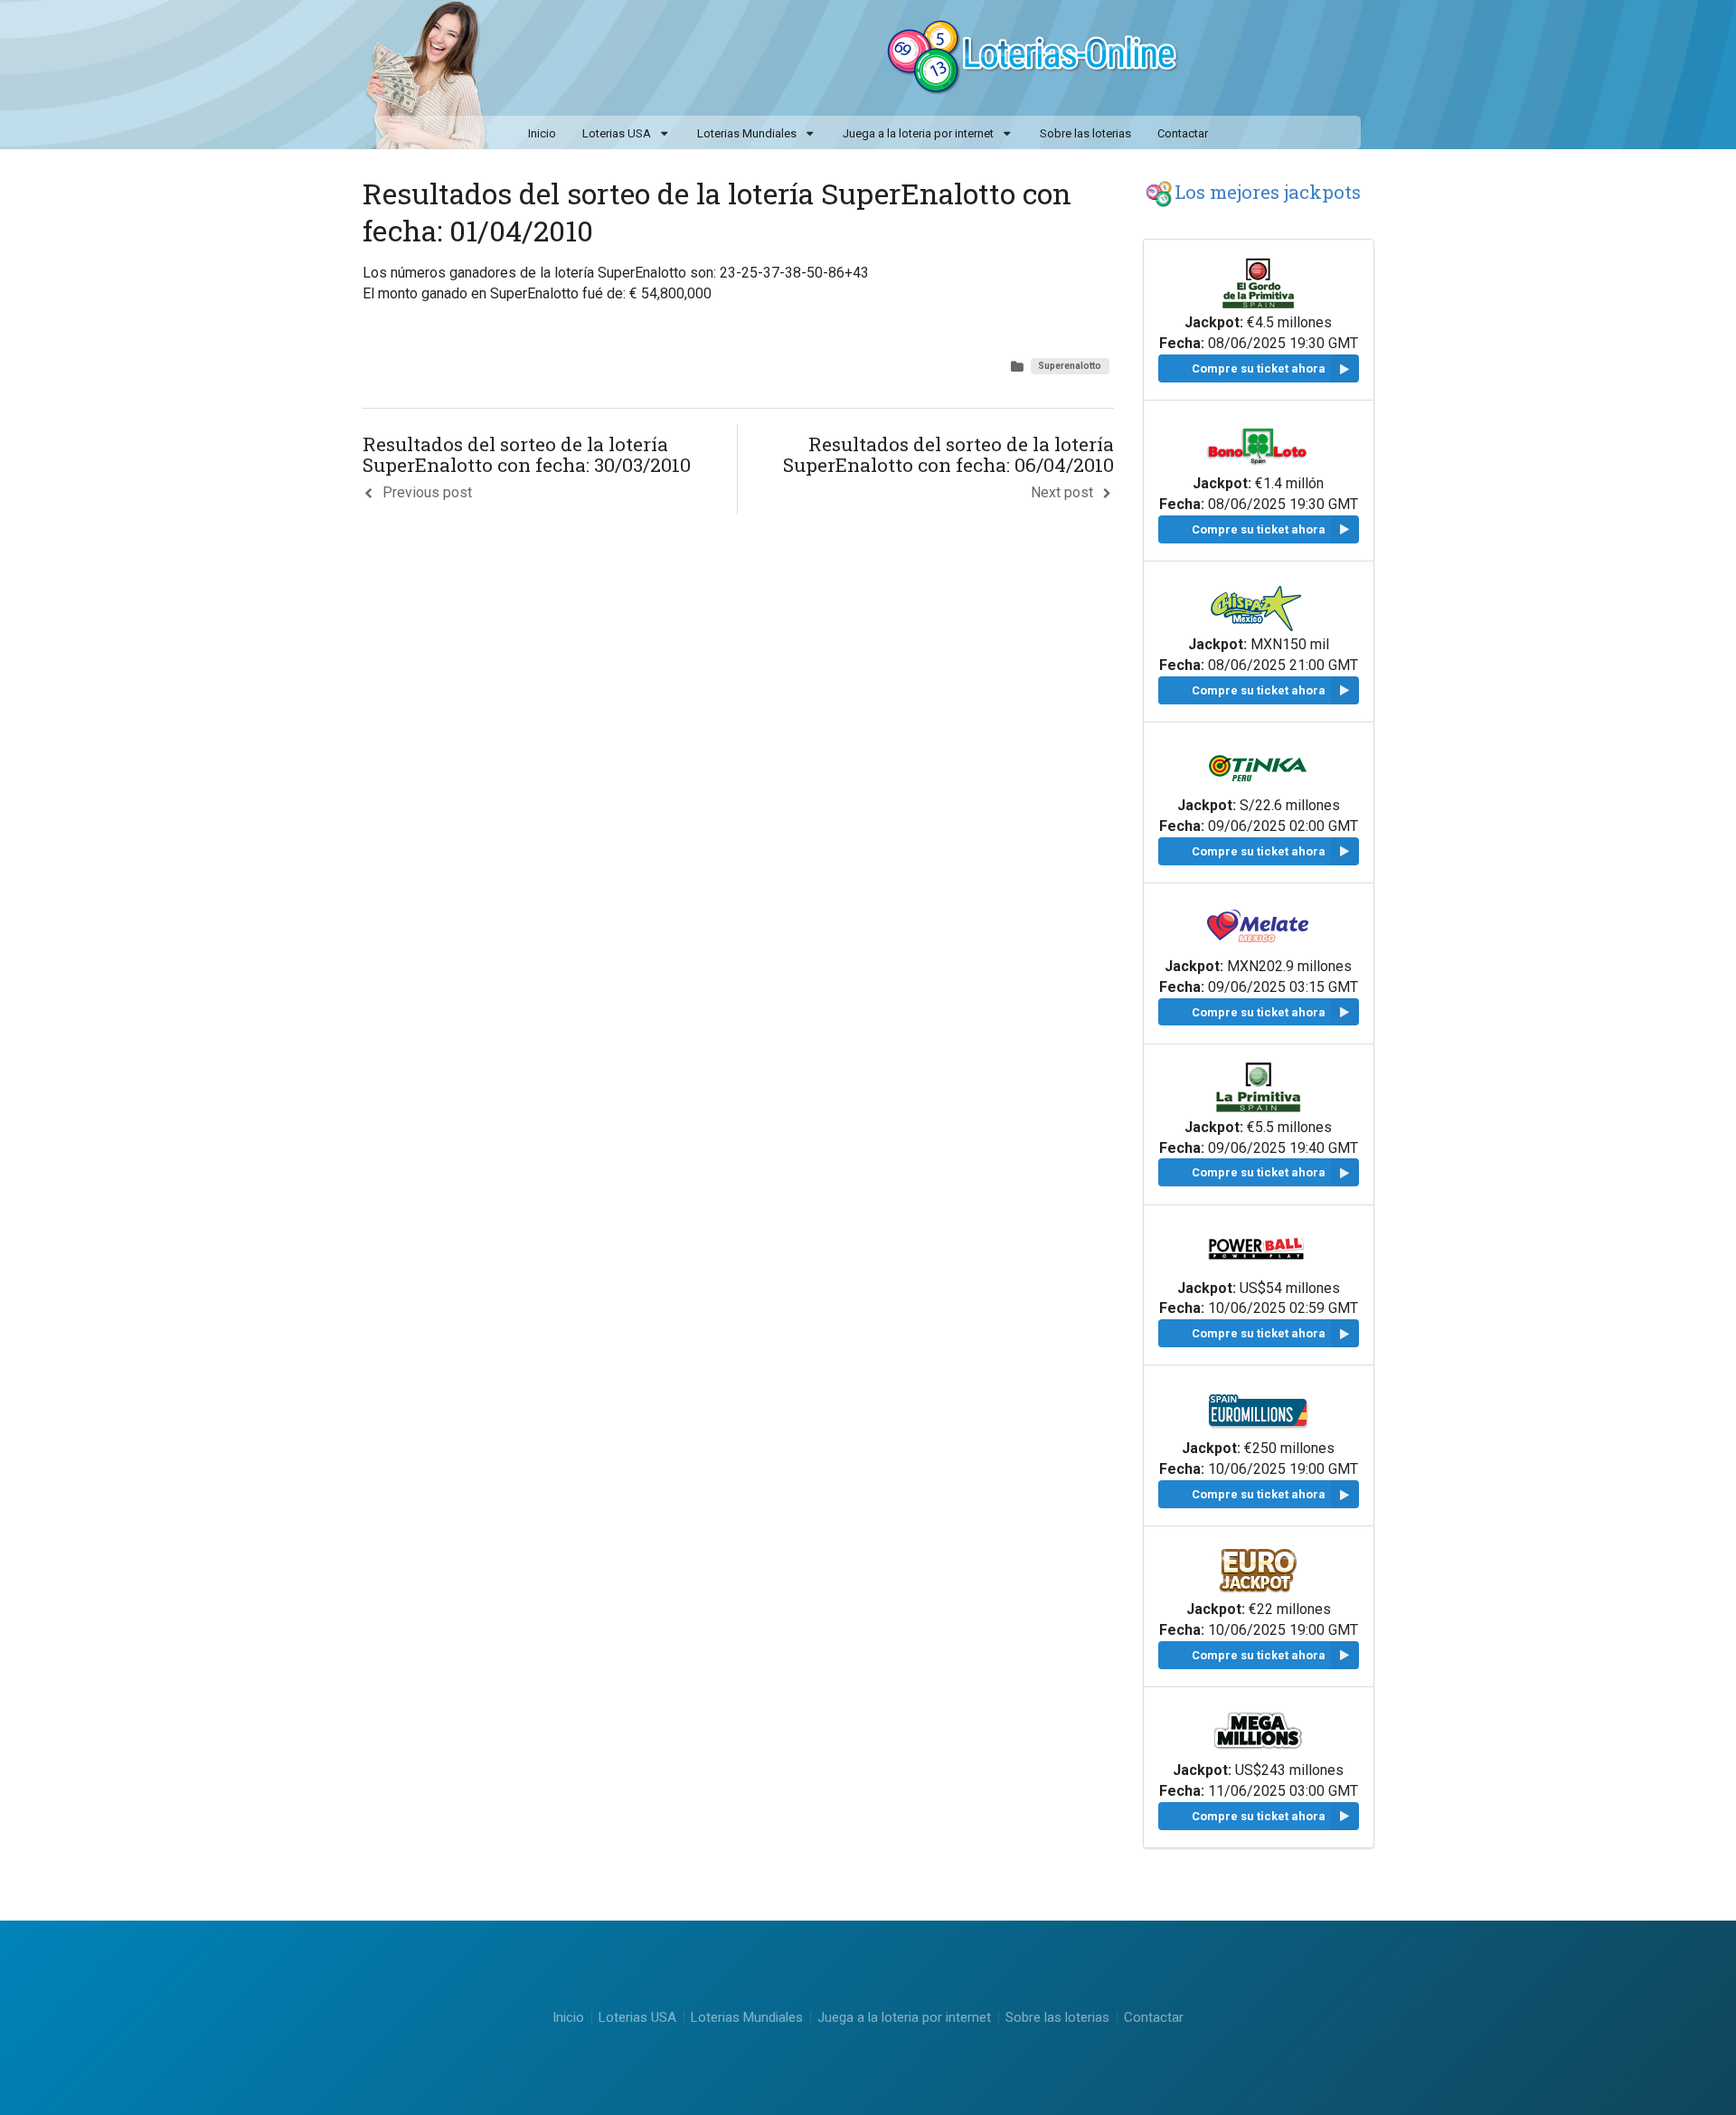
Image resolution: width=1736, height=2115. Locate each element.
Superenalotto (1070, 366)
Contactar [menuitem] (1183, 133)
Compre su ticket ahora (1259, 368)
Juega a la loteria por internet (918, 133)
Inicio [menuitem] (542, 133)
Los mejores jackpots (1268, 192)
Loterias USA (617, 133)
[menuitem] (626, 135)
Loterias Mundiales (747, 133)
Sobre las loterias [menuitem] (1085, 133)
